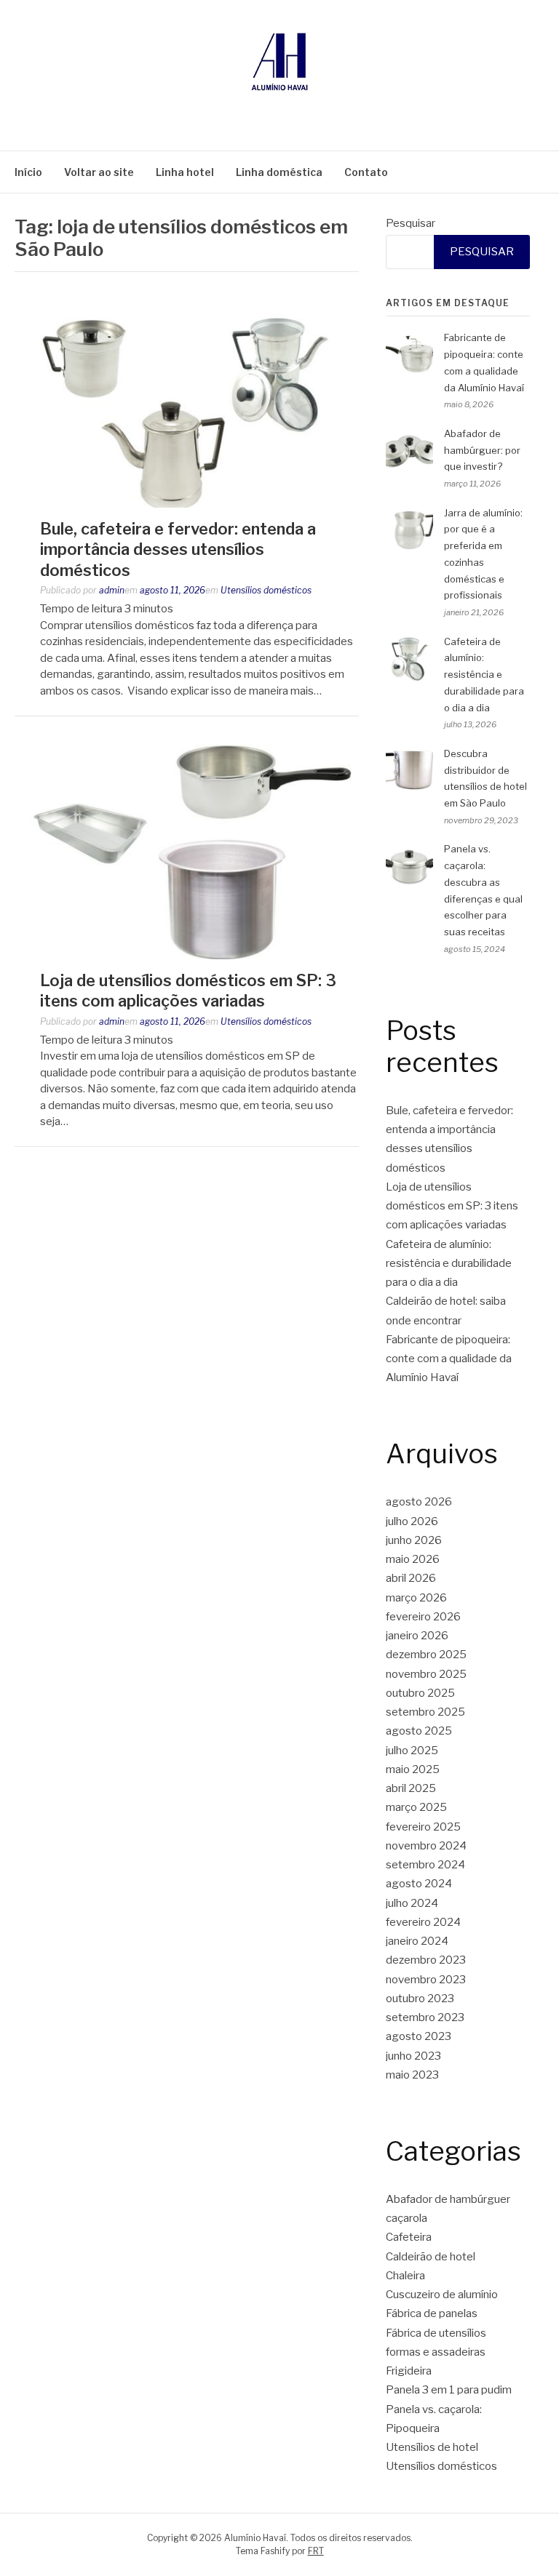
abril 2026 (411, 1578)
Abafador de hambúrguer (448, 2199)
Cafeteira (409, 2237)
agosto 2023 (419, 2036)
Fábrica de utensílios (436, 2333)
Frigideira (409, 2371)
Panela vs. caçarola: (434, 2409)
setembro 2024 (425, 1865)
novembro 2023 (426, 1980)
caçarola (407, 2218)
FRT (316, 2551)
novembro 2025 (426, 1674)
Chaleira (405, 2276)
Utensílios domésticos (266, 590)
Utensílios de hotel (432, 2447)
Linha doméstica (279, 172)
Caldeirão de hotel (431, 2257)
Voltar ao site (99, 172)
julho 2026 (412, 1521)
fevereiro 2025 (423, 1827)
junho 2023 (413, 2056)
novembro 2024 (426, 1846)
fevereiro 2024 (423, 1922)
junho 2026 (414, 1540)
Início (28, 172)
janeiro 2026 (417, 1636)
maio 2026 (413, 1559)
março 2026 (416, 1598)
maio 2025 (413, 1769)
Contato (366, 172)
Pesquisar (411, 223)
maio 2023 (412, 2075)
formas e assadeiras (436, 2352)
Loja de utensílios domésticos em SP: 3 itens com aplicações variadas (452, 1206)
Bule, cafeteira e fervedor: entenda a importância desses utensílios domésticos (178, 549)
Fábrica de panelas (432, 2313)
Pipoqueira (413, 2428)
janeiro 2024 (417, 1941)
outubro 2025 (420, 1693)
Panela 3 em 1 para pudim (449, 2390)
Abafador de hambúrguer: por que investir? (482, 450)
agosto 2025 (419, 1731)
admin (112, 590)
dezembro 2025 (426, 1655)
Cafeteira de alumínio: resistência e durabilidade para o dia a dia (484, 675)
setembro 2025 (425, 1712)
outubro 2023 (420, 1999)
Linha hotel (185, 172)
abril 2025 (411, 1788)
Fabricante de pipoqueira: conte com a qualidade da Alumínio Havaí (449, 1359)
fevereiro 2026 (423, 1617)
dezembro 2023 (426, 1960)
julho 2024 (412, 1903)
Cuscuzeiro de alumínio (442, 2295)
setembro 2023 (425, 2017)
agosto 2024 (419, 1884)
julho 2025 (412, 1751)
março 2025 (416, 1807)
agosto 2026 (419, 1502)
